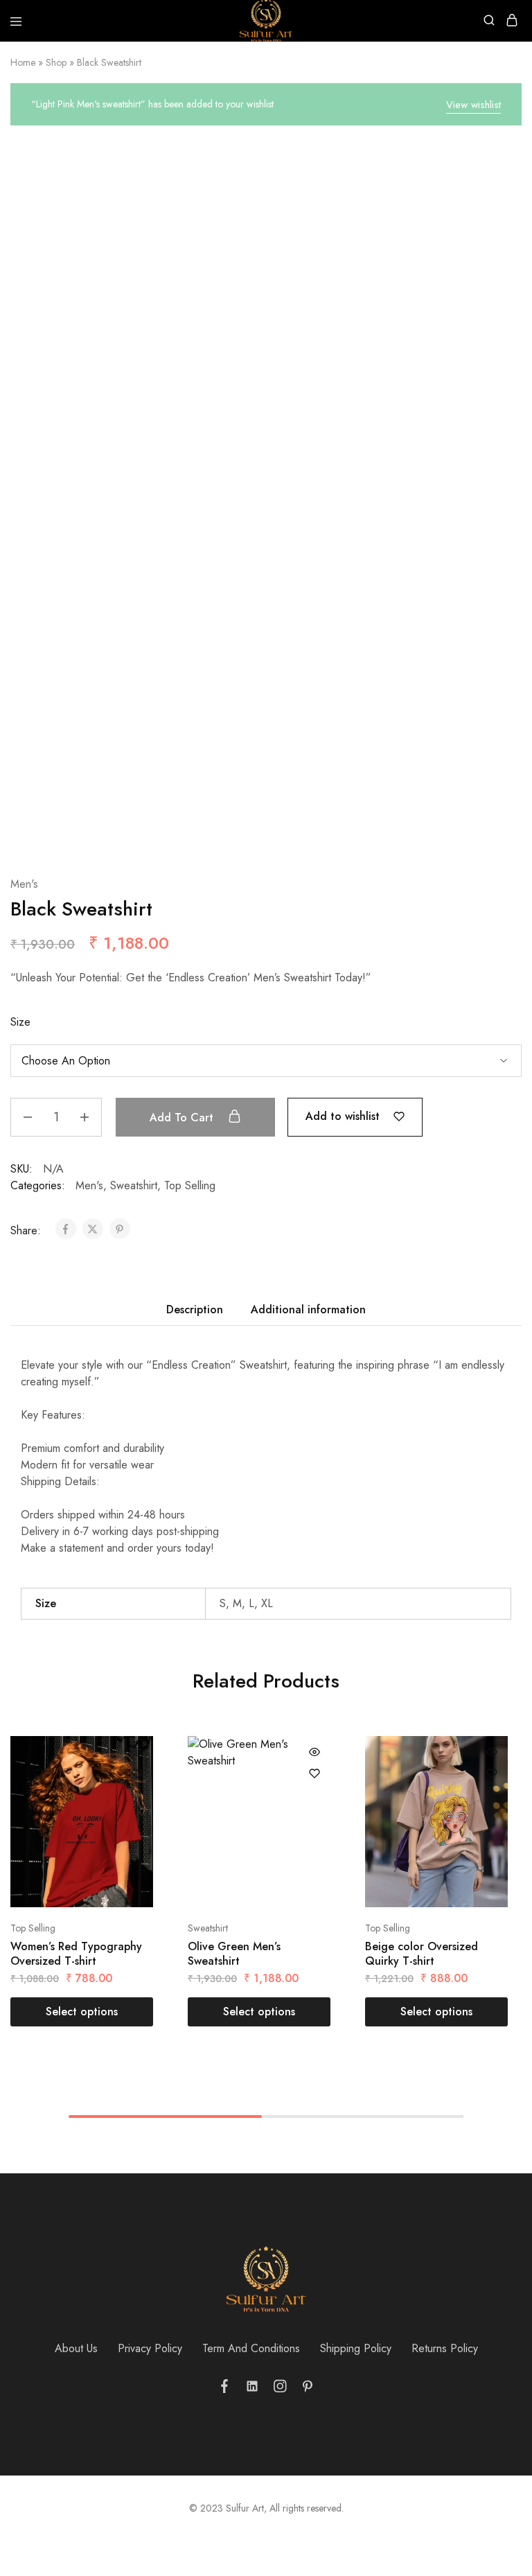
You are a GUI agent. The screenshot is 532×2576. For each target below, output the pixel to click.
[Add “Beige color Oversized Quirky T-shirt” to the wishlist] (492, 1773)
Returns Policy (445, 2348)
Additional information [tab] (308, 1309)
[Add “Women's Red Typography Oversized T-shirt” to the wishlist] (137, 1773)
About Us (76, 2348)
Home (23, 62)
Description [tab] (195, 1309)
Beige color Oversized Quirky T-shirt (422, 1954)
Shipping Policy (356, 2348)
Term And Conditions (251, 2348)
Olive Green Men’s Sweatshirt (234, 1954)
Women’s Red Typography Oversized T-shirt (76, 1954)
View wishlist (473, 105)
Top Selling (190, 1185)
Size (20, 1022)
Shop (56, 62)
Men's (24, 884)
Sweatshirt (134, 1185)
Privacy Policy (150, 2348)
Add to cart (183, 1118)
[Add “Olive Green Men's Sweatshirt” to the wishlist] (314, 1773)
